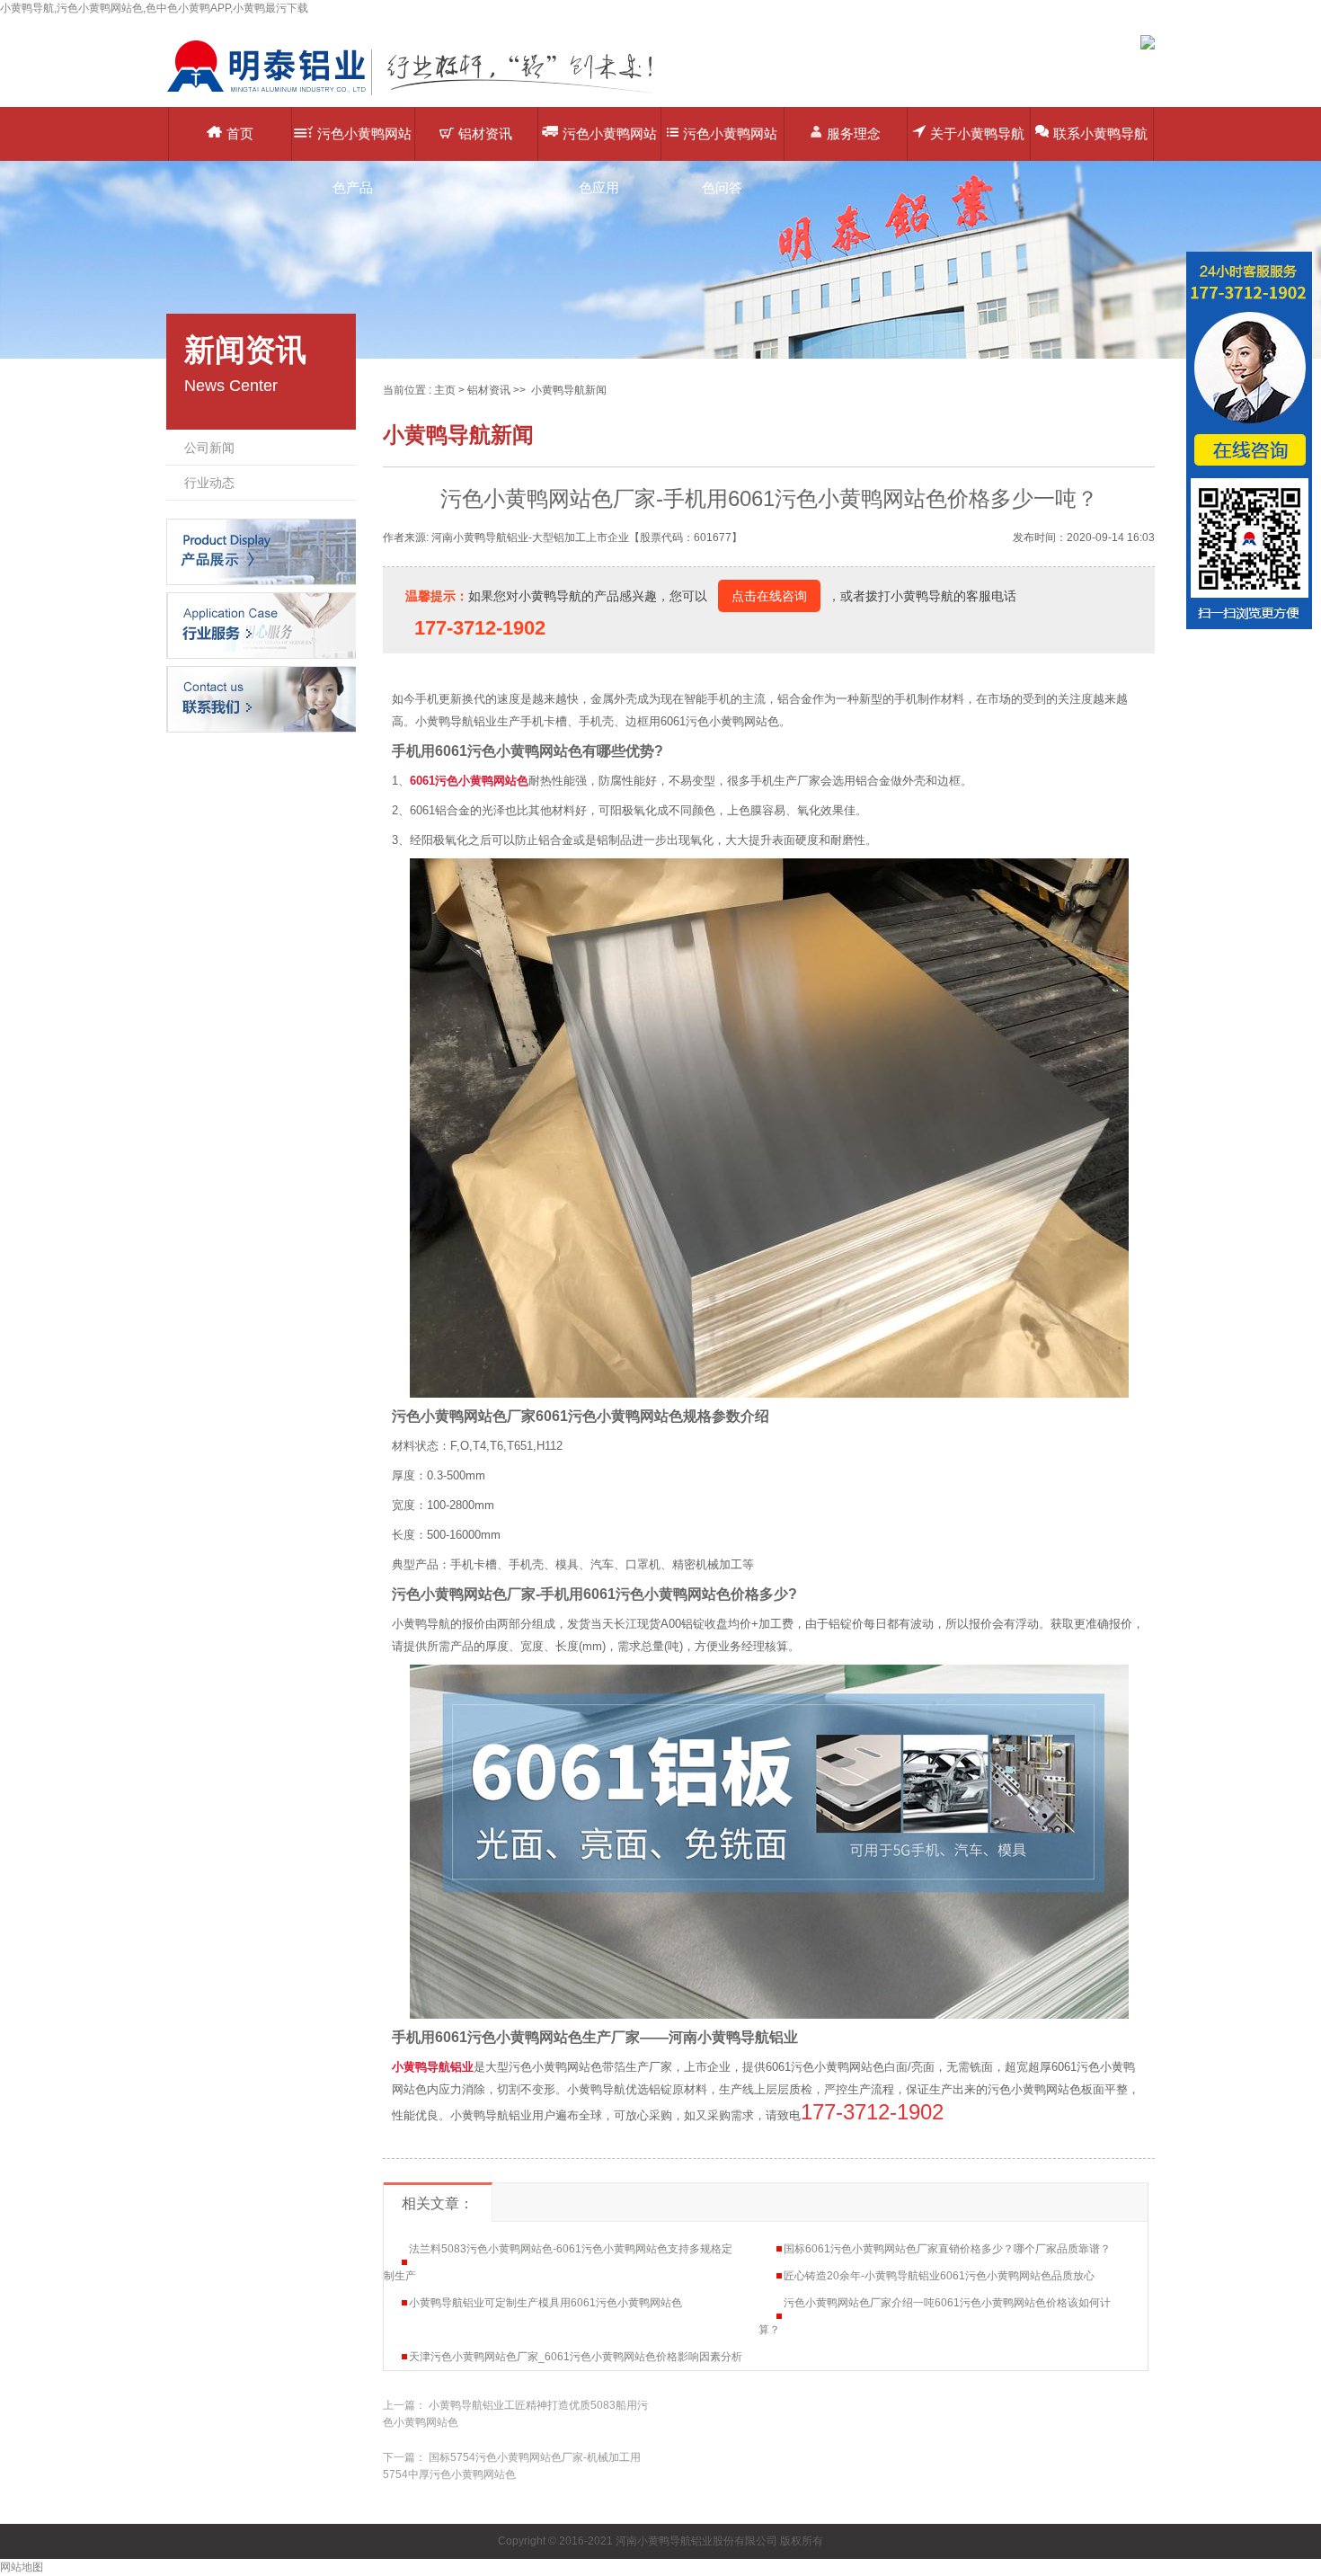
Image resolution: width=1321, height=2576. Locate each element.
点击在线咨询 (769, 596)
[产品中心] (261, 551)
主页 (445, 390)
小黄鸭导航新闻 (569, 390)
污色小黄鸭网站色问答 (730, 143)
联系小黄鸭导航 (1100, 133)
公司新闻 (209, 448)
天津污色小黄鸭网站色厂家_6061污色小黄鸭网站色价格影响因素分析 (576, 2357)
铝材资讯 (485, 133)
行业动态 (209, 483)
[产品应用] (261, 625)
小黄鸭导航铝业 (433, 2067)
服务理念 (854, 133)
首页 (240, 133)
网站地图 (22, 2567)
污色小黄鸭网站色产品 (364, 143)
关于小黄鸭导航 (977, 133)
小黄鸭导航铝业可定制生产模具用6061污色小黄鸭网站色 (545, 2303)
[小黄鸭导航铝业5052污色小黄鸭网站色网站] (422, 94)
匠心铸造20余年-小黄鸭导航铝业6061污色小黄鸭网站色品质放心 (939, 2276)
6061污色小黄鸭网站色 (469, 781)
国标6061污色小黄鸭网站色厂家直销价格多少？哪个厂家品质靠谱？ (947, 2249)
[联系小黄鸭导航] (261, 698)
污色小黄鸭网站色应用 (610, 143)
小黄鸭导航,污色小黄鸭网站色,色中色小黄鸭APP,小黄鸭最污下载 (154, 8)
